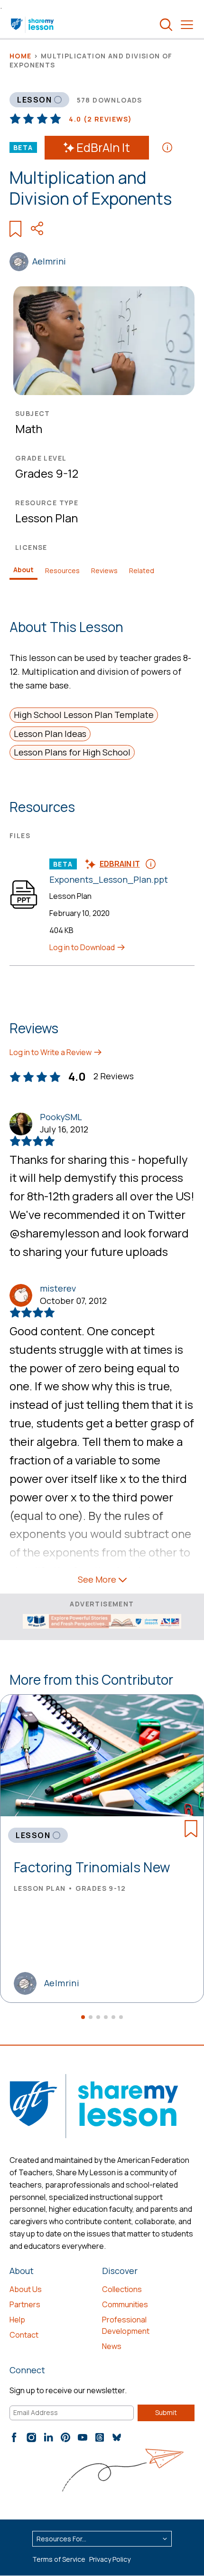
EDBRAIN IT (120, 864)
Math (29, 429)
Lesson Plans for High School (72, 752)
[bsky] (117, 2437)
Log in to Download (83, 947)
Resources (62, 571)
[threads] (100, 2437)
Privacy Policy (110, 2559)
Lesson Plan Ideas (50, 734)
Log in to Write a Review (51, 1052)
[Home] (33, 25)
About (23, 570)
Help (17, 2320)
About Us (26, 2289)
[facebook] (14, 2437)
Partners (25, 2304)
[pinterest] (65, 2437)
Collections (122, 2289)
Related (142, 571)
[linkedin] (48, 2437)
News (112, 2346)
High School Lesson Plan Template (84, 715)
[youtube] (83, 2437)
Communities (125, 2304)
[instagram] (31, 2437)
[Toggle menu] (187, 25)
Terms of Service (59, 2559)
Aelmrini (49, 261)
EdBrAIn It (103, 147)
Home (21, 56)
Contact (24, 2335)
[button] (83, 2017)
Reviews (104, 571)
